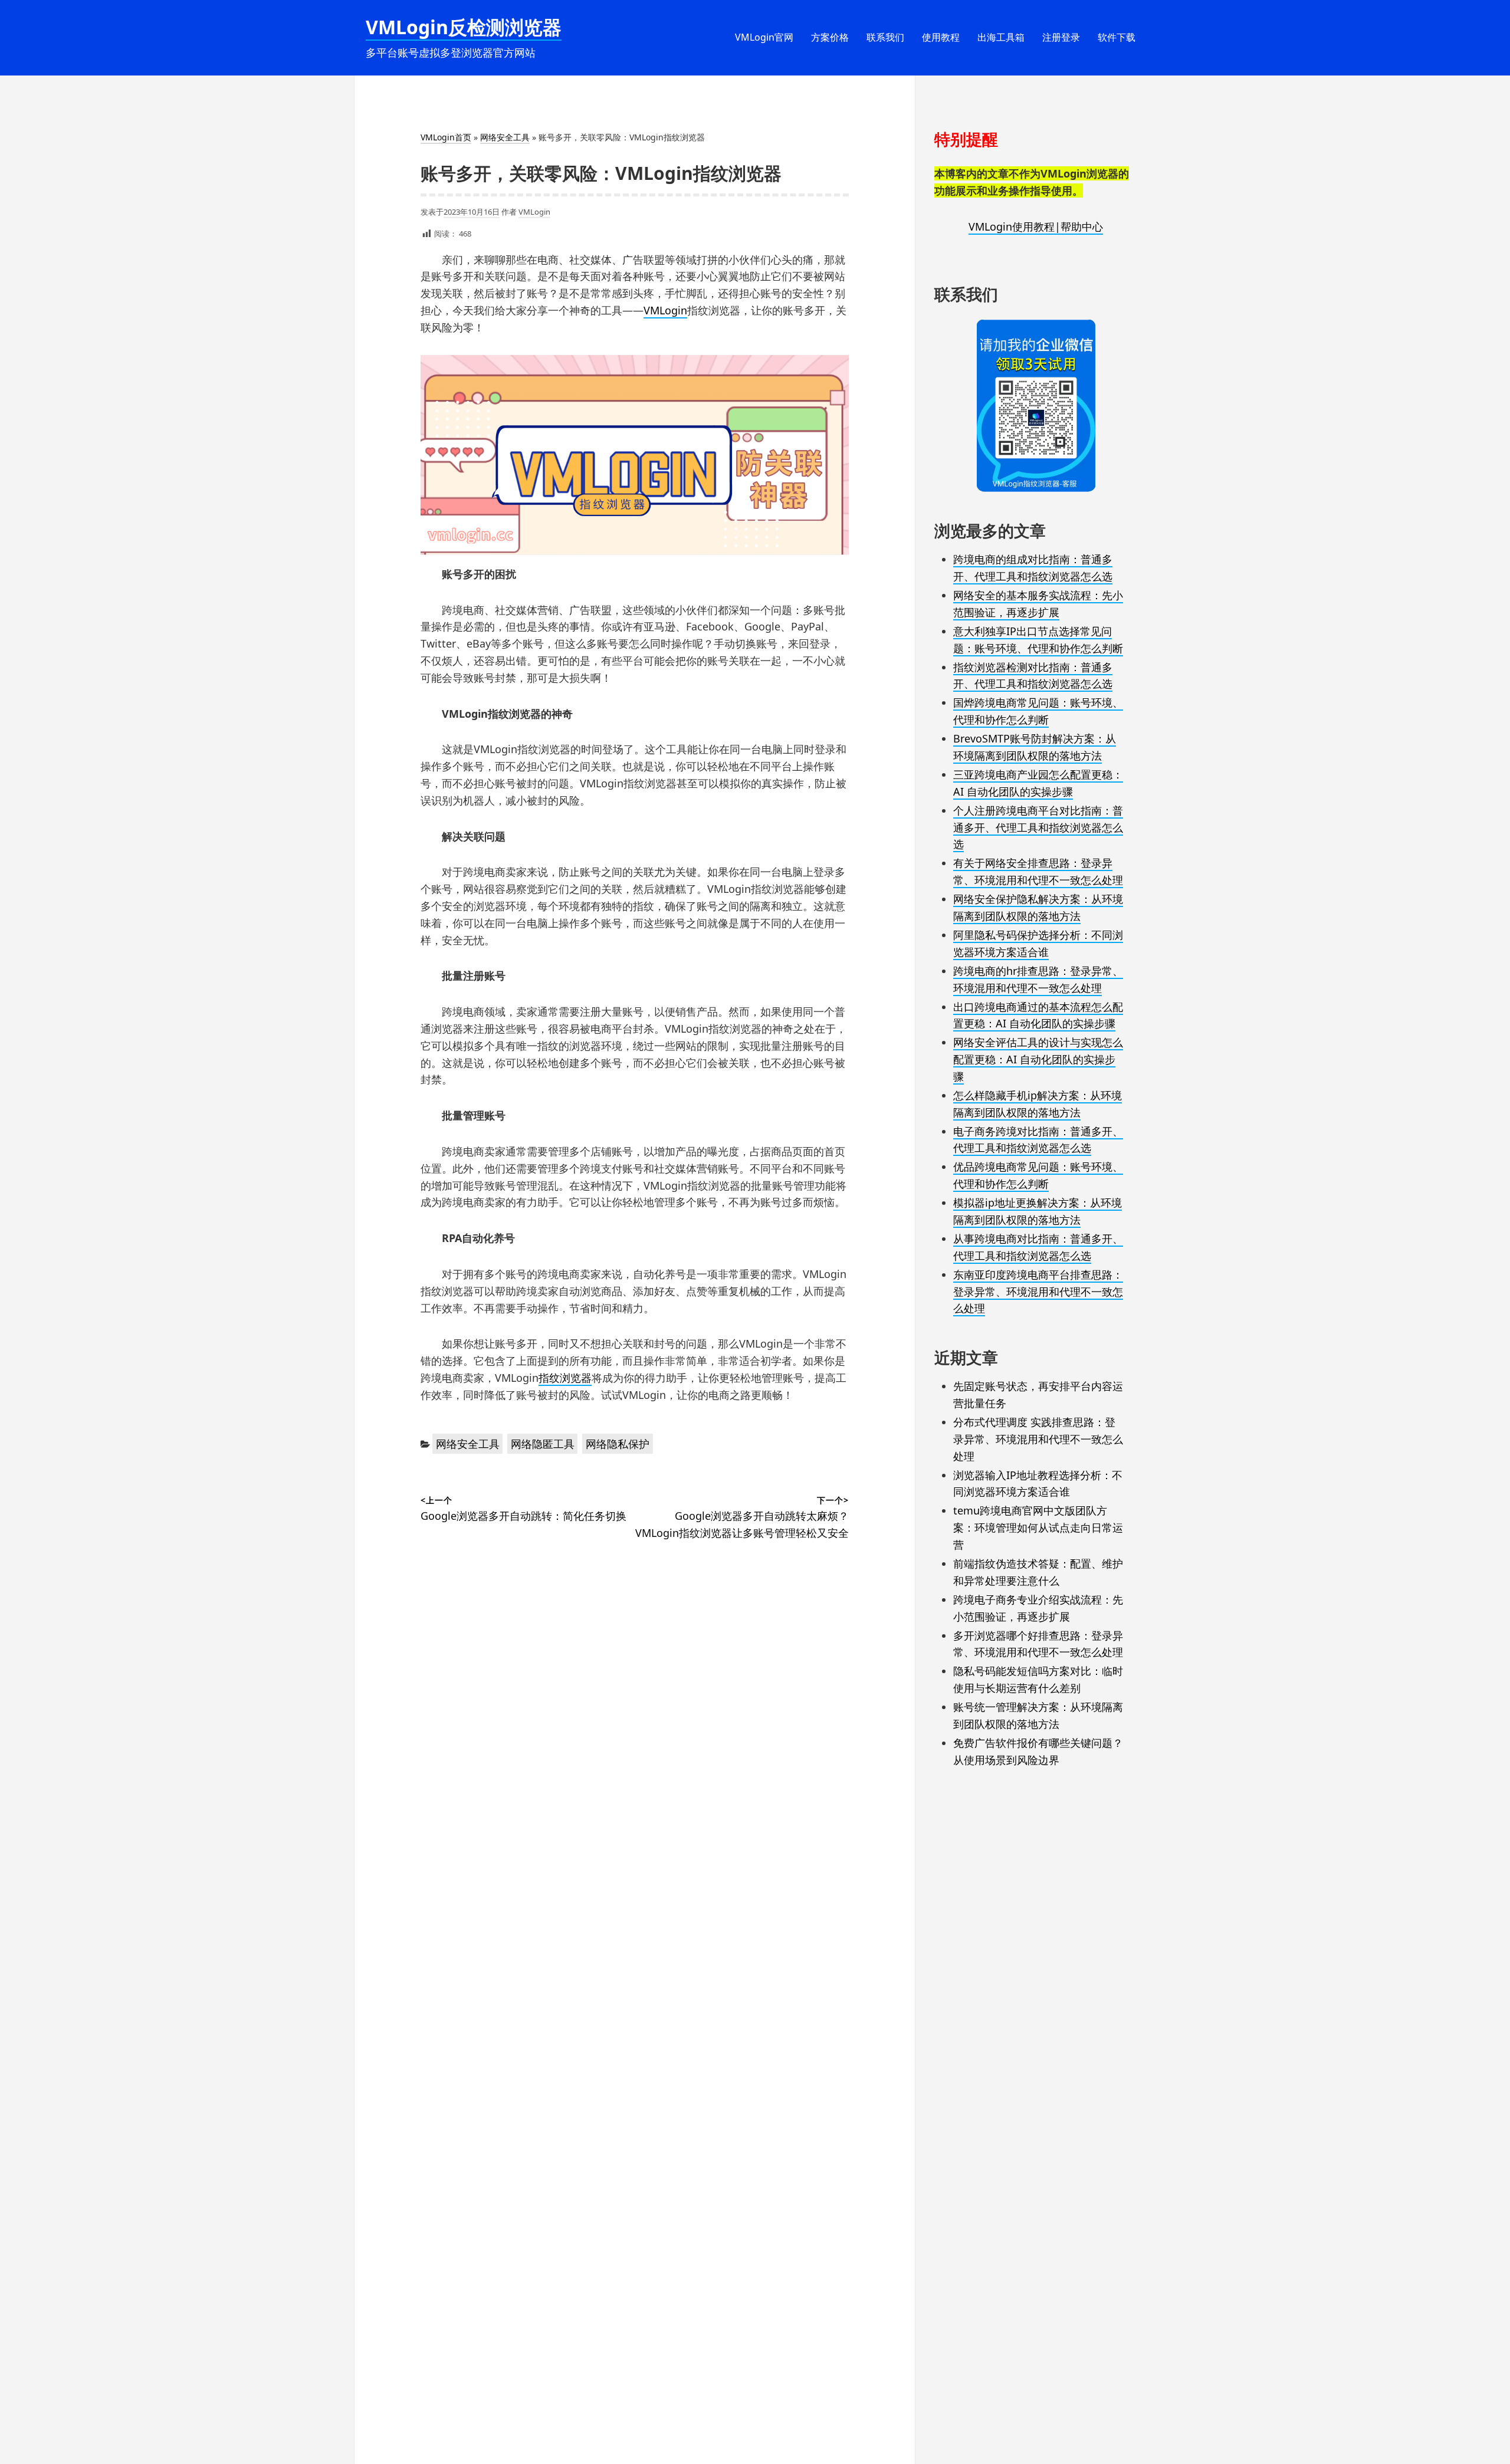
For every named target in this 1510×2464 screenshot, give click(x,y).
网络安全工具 (505, 137)
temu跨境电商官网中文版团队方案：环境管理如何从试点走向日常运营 (1038, 1527)
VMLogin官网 (764, 37)
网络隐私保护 (618, 1444)
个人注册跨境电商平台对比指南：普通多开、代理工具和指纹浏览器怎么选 (1038, 827)
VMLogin (534, 212)
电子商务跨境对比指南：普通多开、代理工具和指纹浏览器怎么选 (1038, 1140)
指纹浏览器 (565, 1378)
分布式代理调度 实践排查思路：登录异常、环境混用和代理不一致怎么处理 (1038, 1439)
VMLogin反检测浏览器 (464, 27)
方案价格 (830, 37)
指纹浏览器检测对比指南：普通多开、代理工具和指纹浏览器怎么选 (1033, 676)
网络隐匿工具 (543, 1444)
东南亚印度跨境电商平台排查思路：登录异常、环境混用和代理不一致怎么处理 (1038, 1292)
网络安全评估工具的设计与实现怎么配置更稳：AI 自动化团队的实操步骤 (1038, 1059)
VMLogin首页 (446, 137)
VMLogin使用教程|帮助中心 (1036, 226)
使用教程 (941, 37)
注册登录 (1061, 37)
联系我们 (885, 37)
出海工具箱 (1001, 37)
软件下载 (1117, 37)
